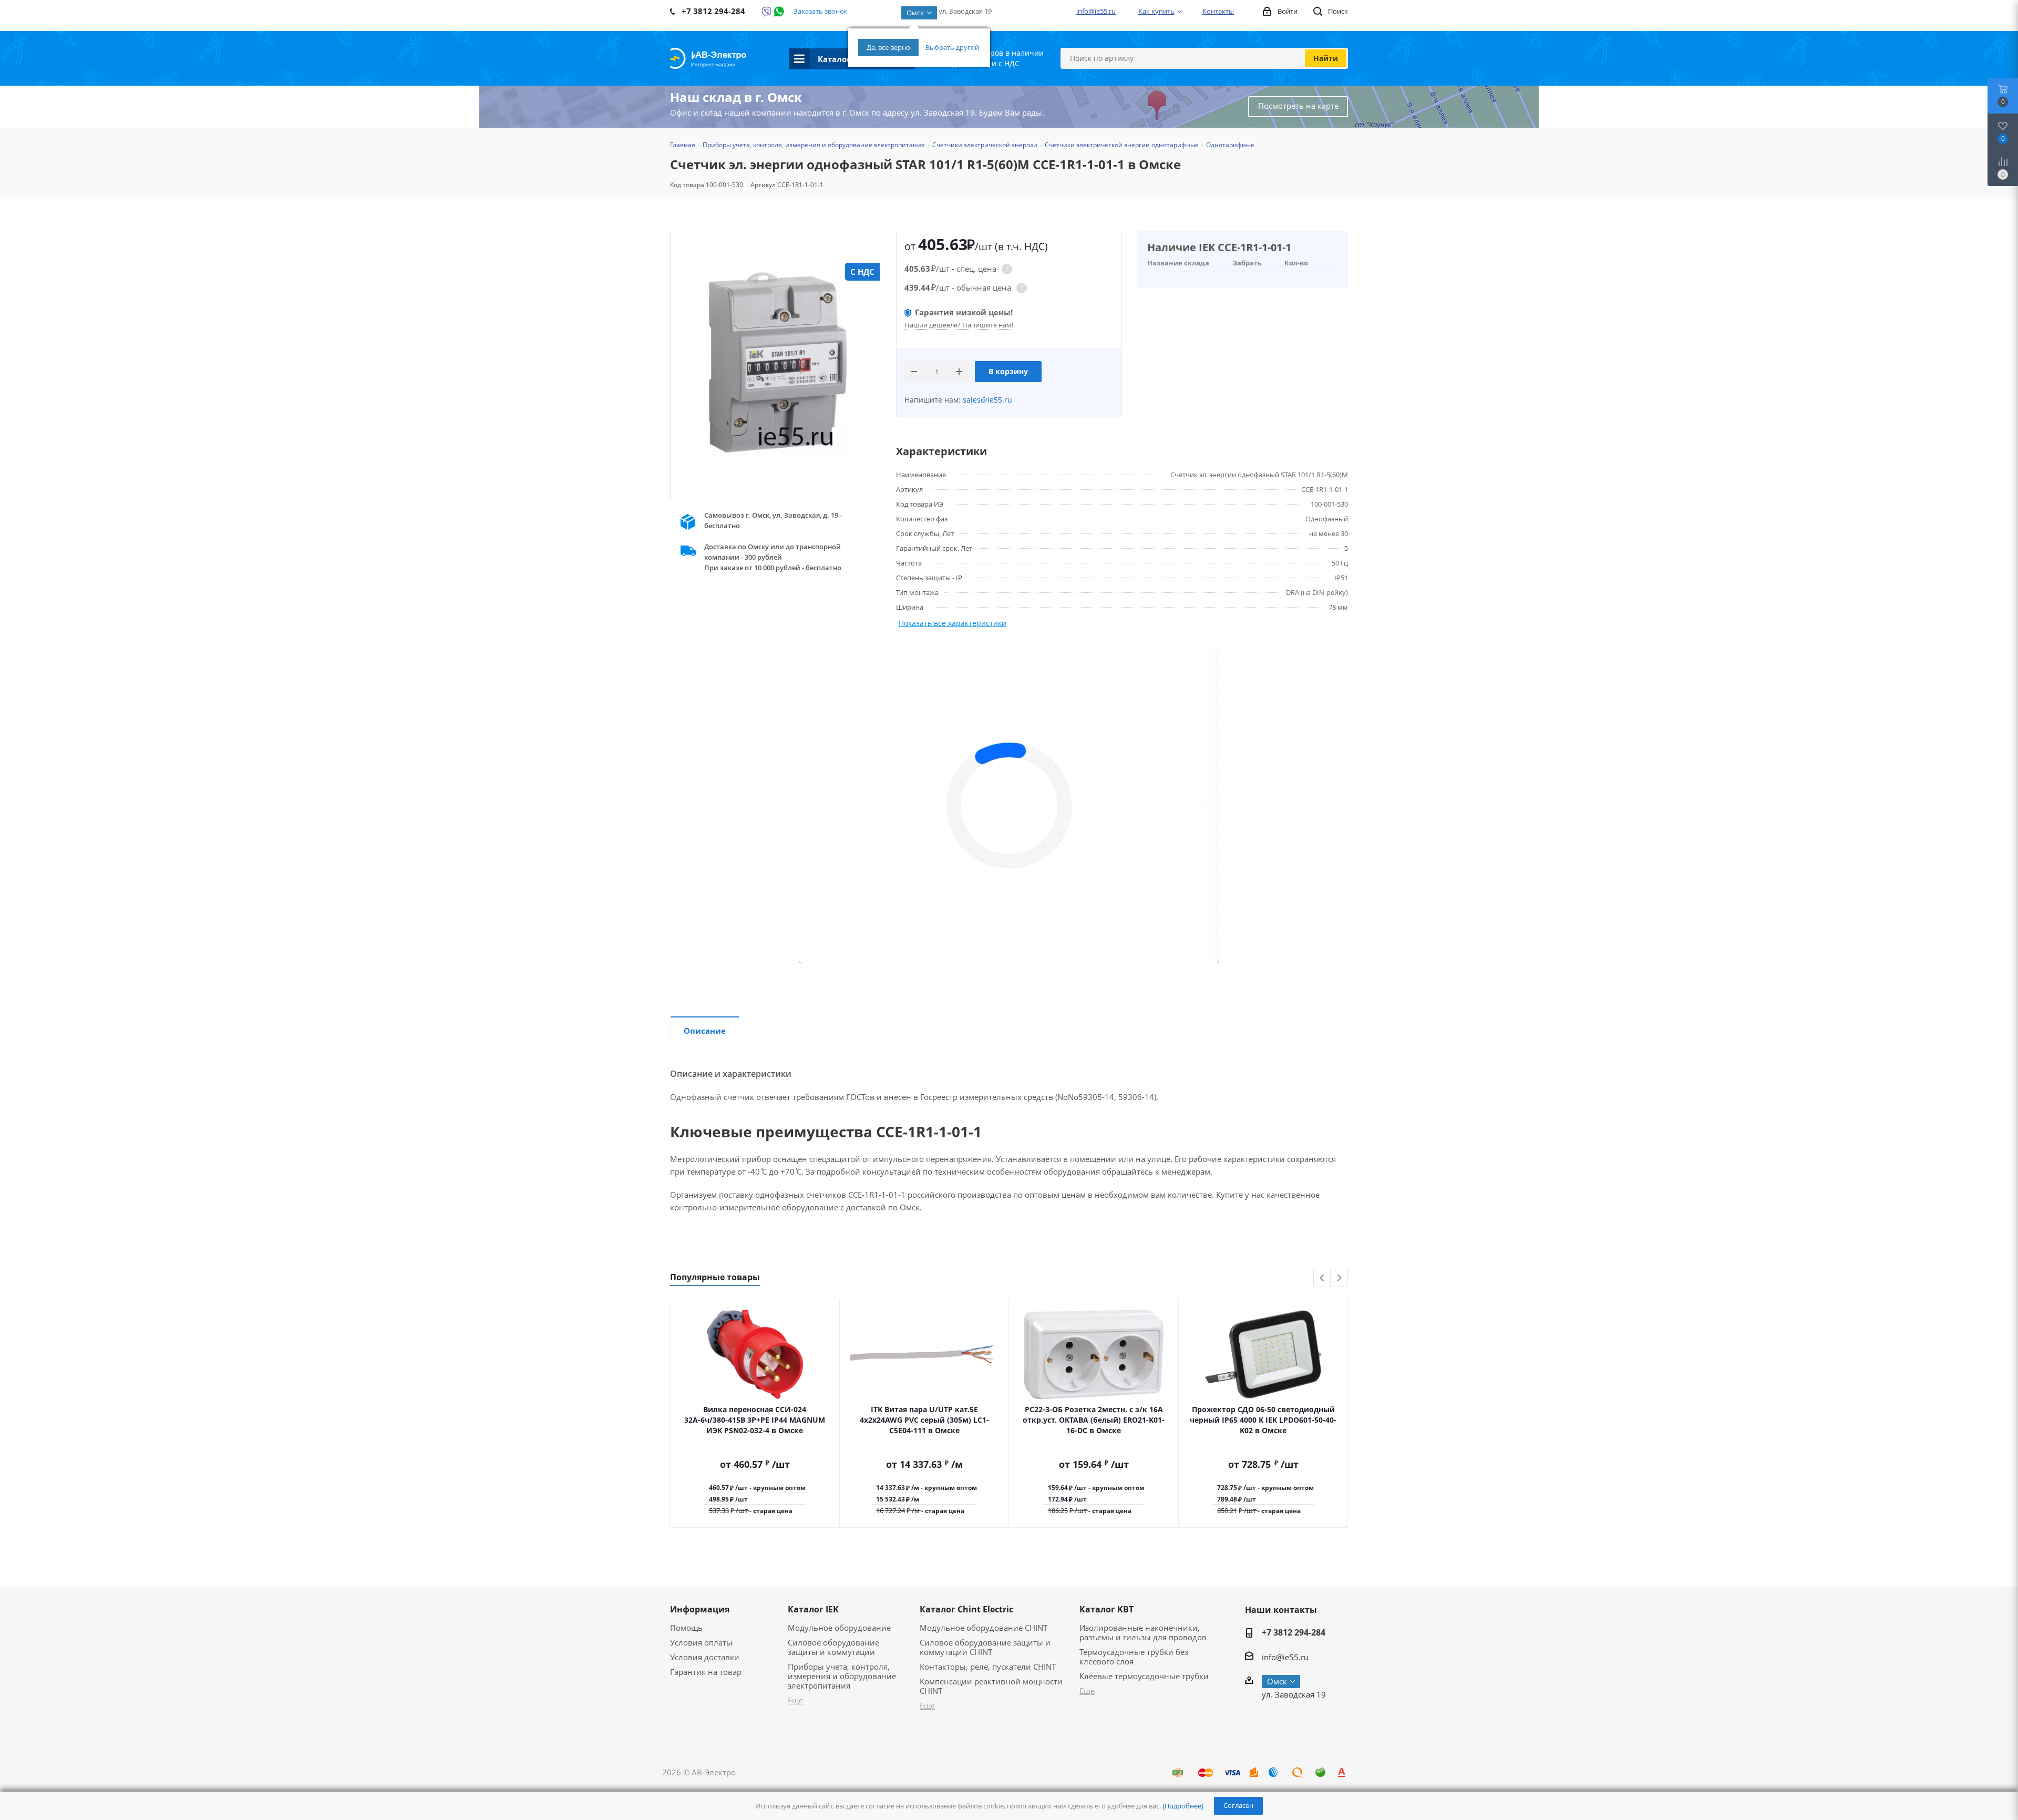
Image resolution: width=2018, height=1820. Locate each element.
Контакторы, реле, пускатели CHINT (988, 1667)
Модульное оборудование (839, 1628)
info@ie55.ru (1096, 11)
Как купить (1156, 11)
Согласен (1238, 1805)
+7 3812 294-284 (1294, 1632)
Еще (927, 1705)
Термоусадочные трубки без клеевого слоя (1134, 1657)
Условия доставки (705, 1657)
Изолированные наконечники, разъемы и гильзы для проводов (1143, 1632)
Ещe (795, 1700)
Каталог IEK (813, 1609)
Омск (915, 13)
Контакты (1218, 11)
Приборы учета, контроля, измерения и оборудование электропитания (842, 1676)
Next (1339, 1278)
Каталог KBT (1106, 1609)
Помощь (686, 1628)
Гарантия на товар (706, 1672)
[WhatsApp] (779, 12)
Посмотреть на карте (1298, 106)
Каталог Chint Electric (966, 1609)
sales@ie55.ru (986, 400)
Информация (700, 1609)
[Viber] (766, 12)
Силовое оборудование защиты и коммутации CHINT (985, 1647)
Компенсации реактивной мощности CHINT (991, 1686)
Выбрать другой (952, 47)
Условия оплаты (701, 1642)
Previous (1322, 1278)
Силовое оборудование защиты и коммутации (833, 1647)
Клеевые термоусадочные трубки (1144, 1676)
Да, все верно (888, 47)
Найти (1326, 58)
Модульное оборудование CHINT (984, 1628)
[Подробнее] (1183, 1806)
